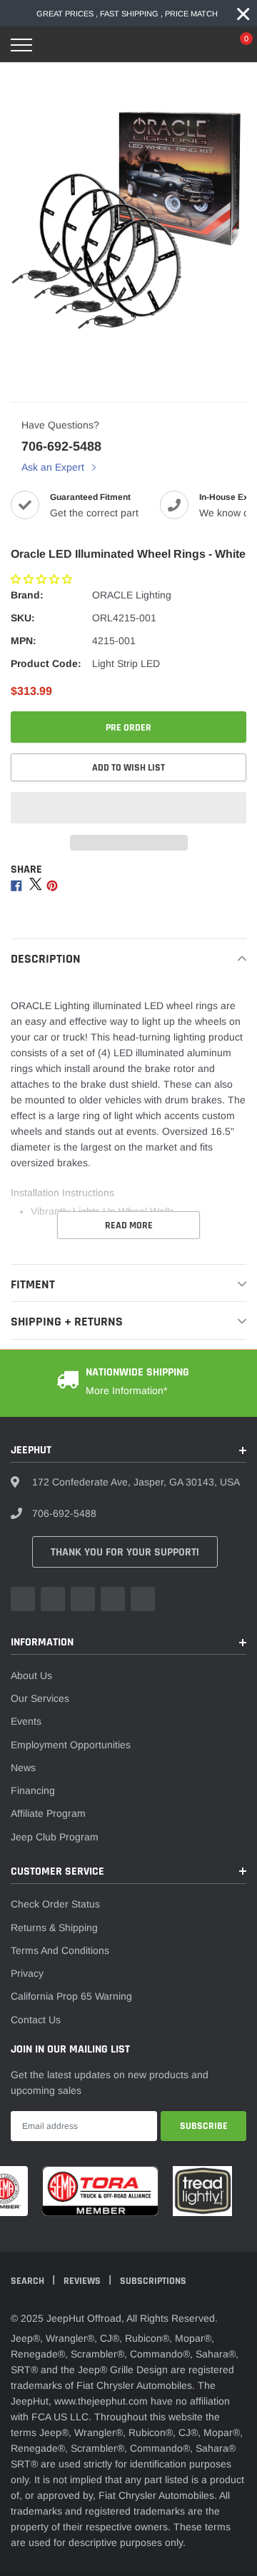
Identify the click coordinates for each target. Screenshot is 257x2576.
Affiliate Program (48, 1813)
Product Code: (46, 663)
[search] (55, 45)
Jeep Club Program (55, 1837)
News (23, 1768)
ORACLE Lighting (132, 595)
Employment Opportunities (71, 1745)
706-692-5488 (61, 446)
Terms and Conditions (60, 1950)
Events (26, 1721)
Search (29, 2281)
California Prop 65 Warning (71, 1996)
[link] (23, 1599)
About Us (31, 1675)
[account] (206, 45)
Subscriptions (153, 2281)
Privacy (27, 1973)
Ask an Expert (54, 467)
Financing (33, 1790)
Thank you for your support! (125, 1552)
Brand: (27, 595)
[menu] (21, 45)
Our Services (40, 1698)
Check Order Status (55, 1904)
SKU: (23, 618)
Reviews (83, 2281)
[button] (43, 579)
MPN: (24, 641)
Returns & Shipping (54, 1928)
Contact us (36, 2020)
